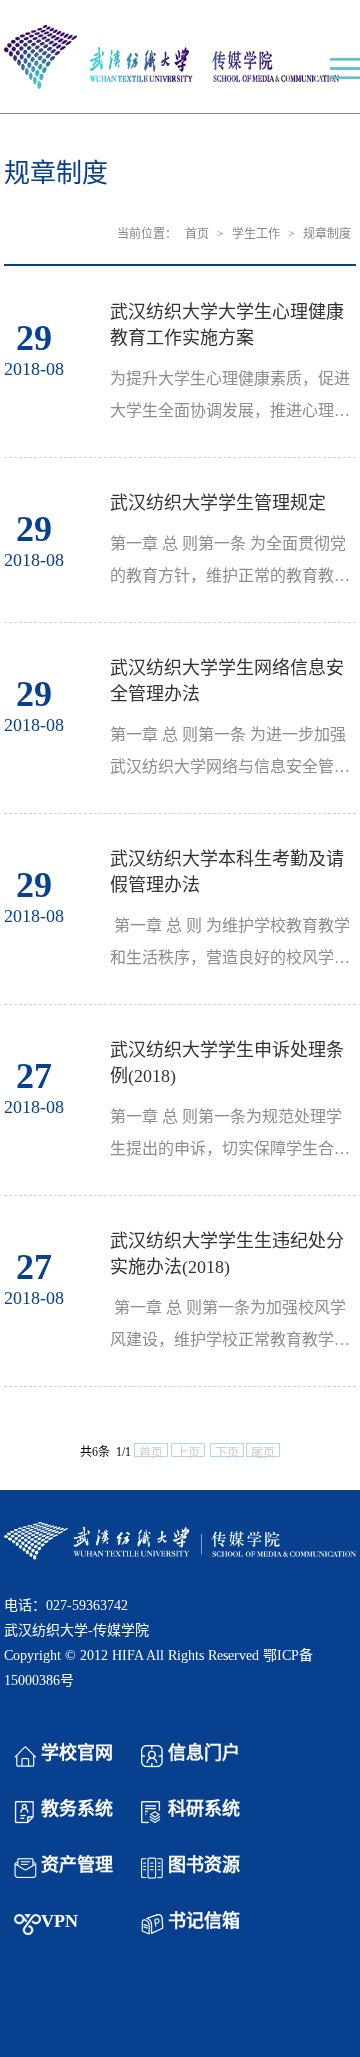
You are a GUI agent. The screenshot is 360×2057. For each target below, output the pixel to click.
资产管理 (77, 1865)
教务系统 (77, 1809)
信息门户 (204, 1753)
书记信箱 (204, 1921)
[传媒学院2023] (180, 59)
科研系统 (204, 1809)
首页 (197, 234)
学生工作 (256, 234)
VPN (59, 1921)
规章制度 (327, 234)
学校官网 (77, 1753)
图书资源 (204, 1865)
